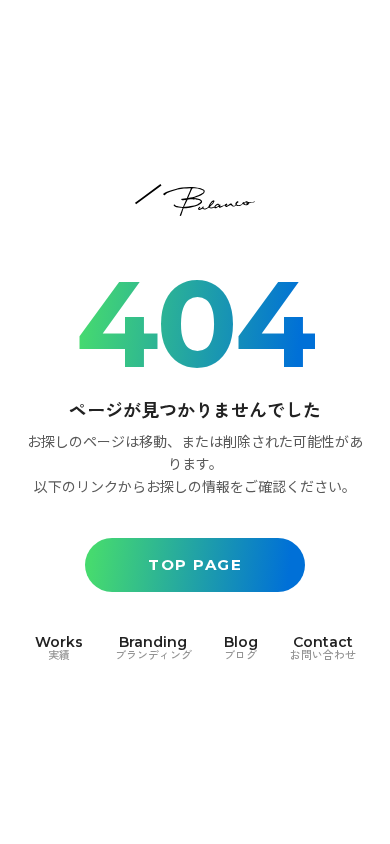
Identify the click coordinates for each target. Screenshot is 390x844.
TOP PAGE (195, 564)
